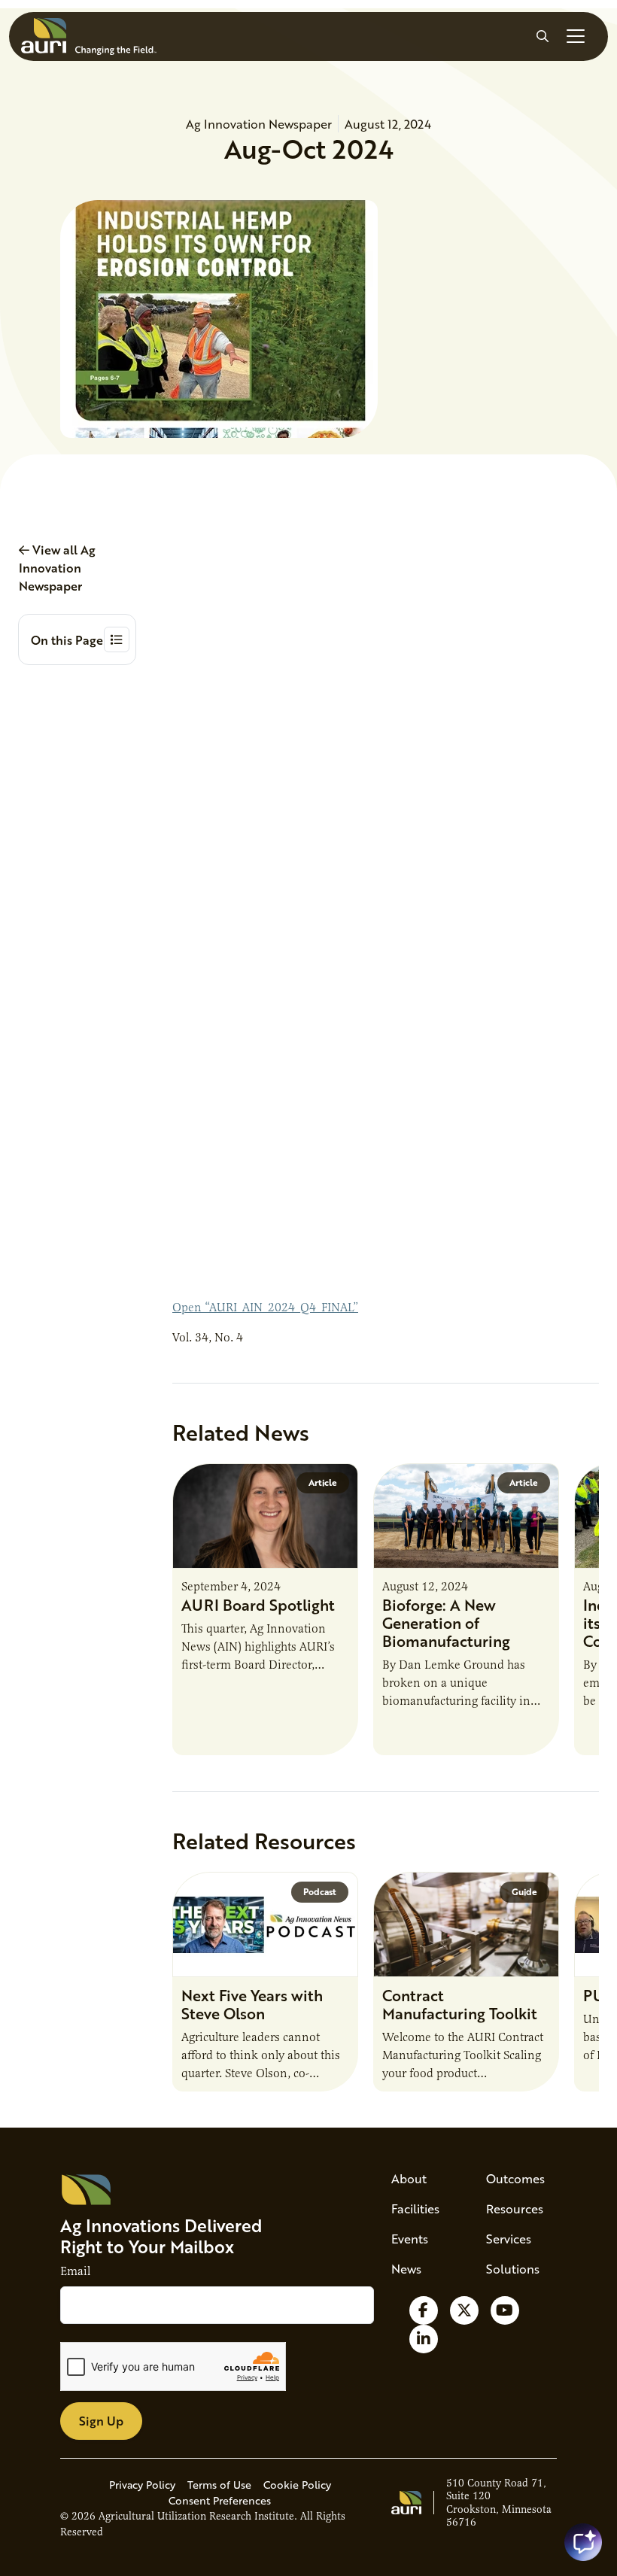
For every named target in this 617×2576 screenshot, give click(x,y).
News (406, 2269)
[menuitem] (421, 2179)
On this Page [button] (67, 640)
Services (509, 2239)
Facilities (415, 2208)
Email (75, 2271)
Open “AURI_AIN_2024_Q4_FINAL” (265, 1308)
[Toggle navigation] (576, 36)
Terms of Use (219, 2485)
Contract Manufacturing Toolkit (460, 2004)
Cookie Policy (297, 2485)
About (409, 2178)
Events (410, 2239)
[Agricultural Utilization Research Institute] (89, 36)
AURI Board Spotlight (258, 1605)
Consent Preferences (220, 2500)
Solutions (513, 2269)
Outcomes (515, 2178)
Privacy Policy (142, 2485)
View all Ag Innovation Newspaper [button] (57, 568)
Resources (515, 2208)
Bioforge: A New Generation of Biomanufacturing (446, 1623)
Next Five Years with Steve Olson (252, 2004)
